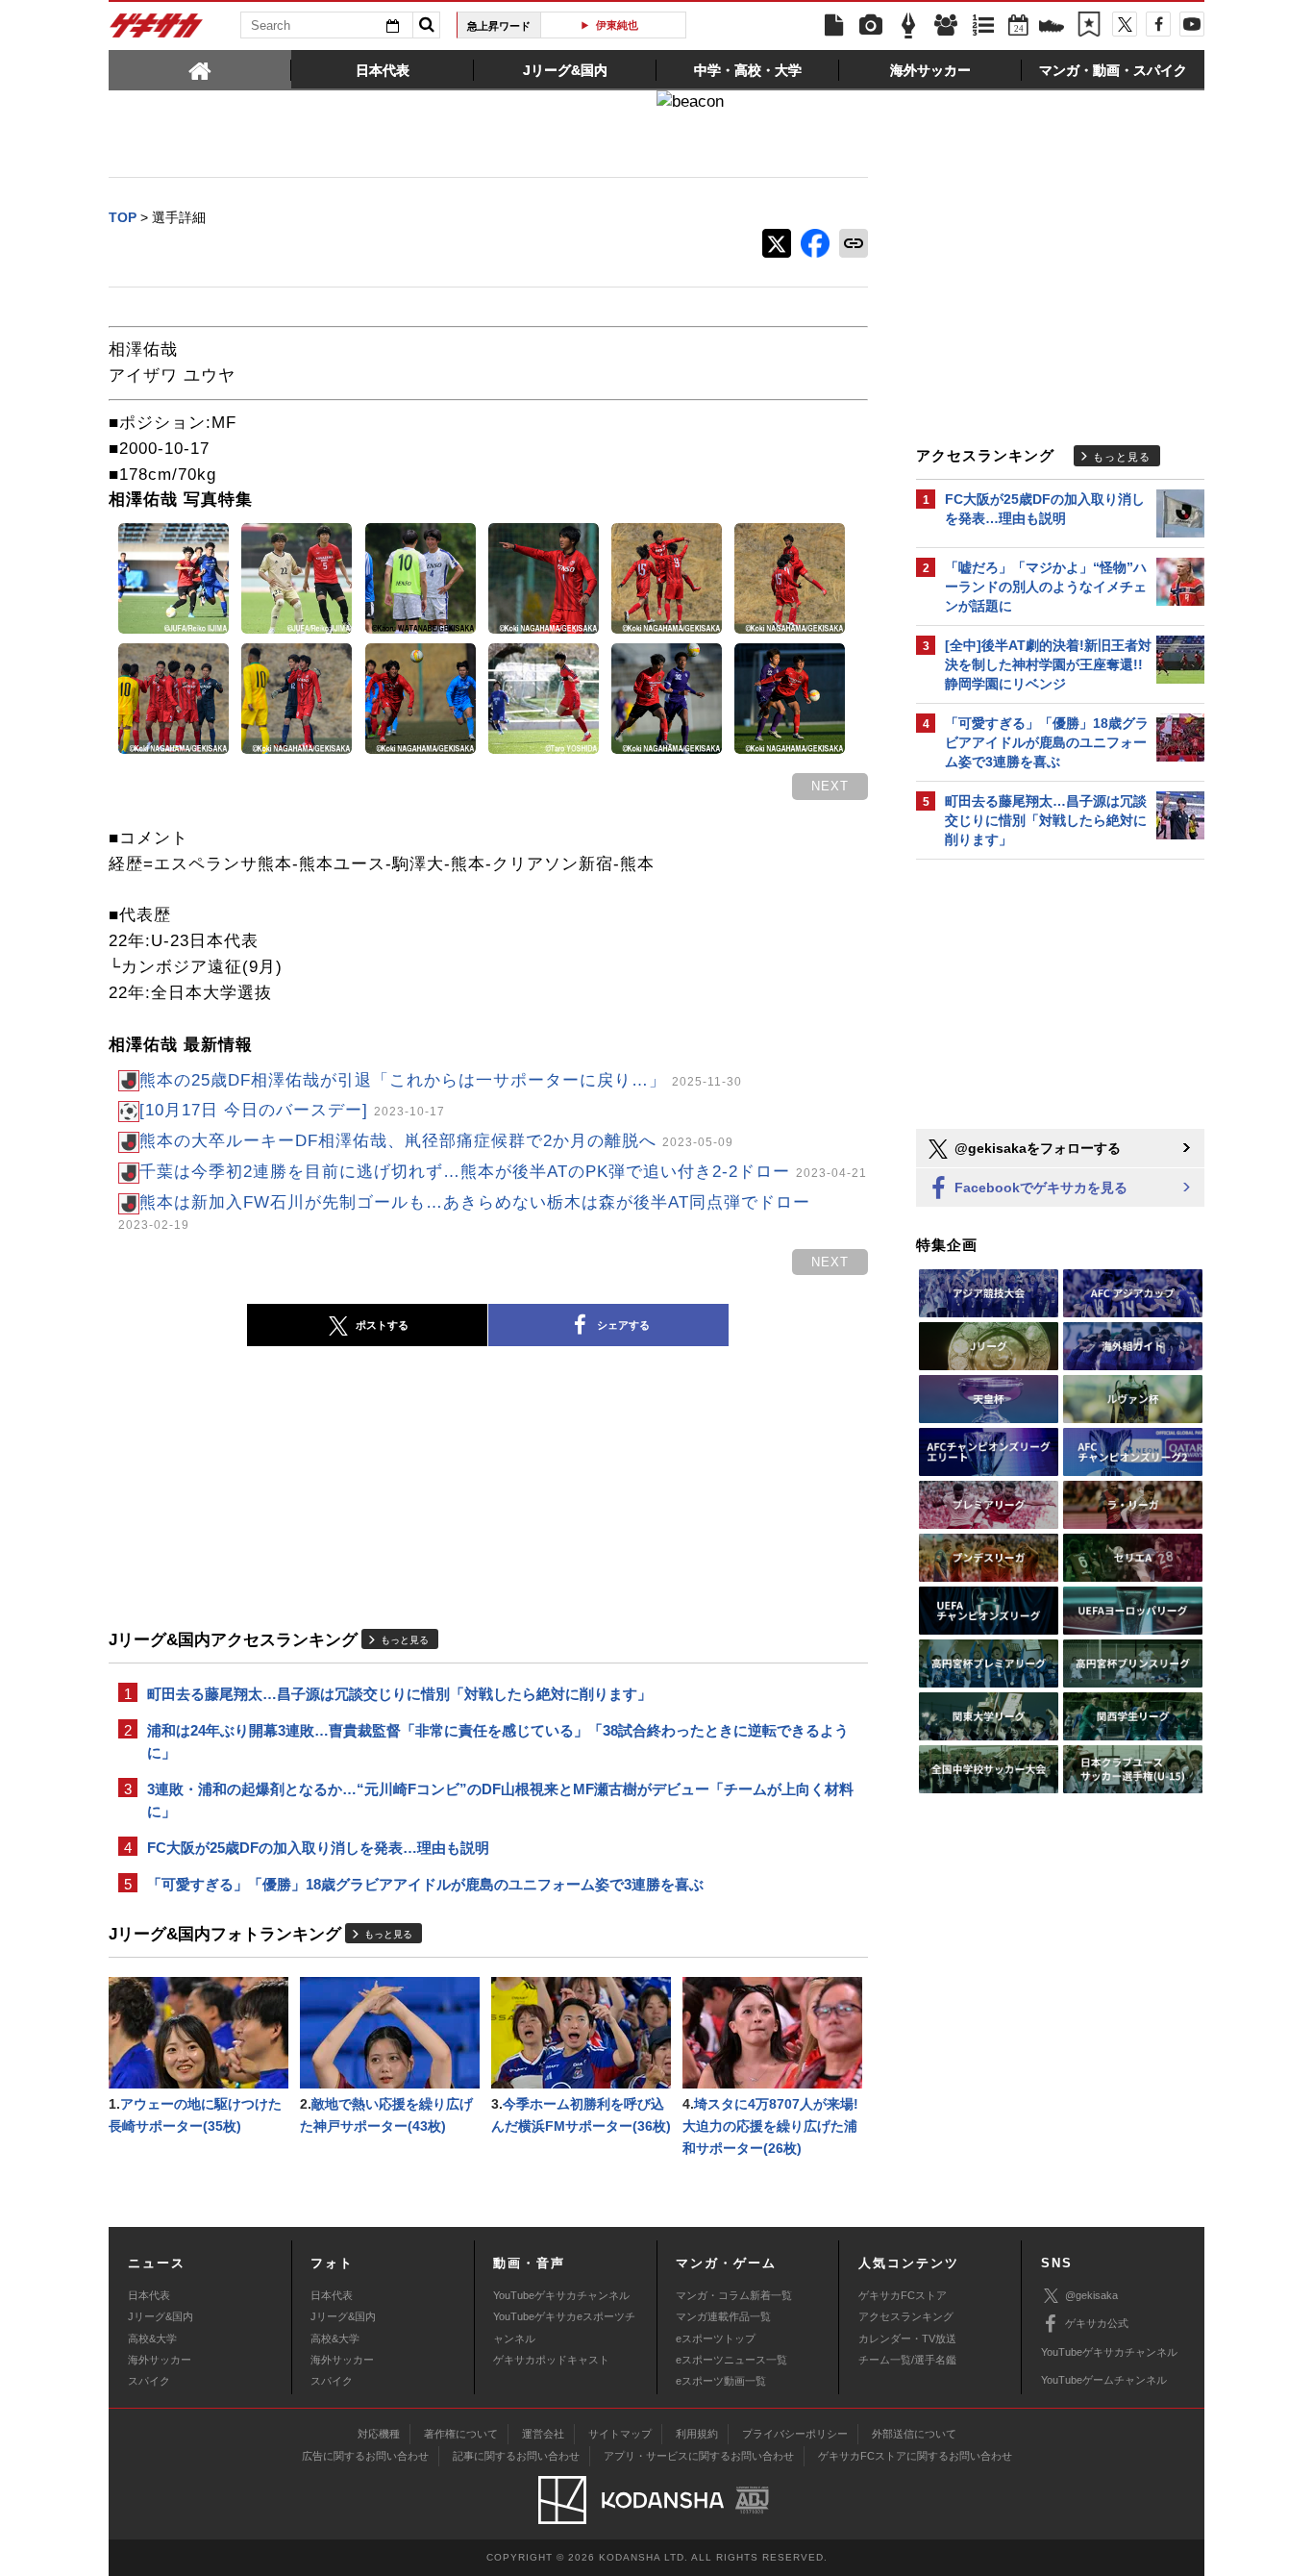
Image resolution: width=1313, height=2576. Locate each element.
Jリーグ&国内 (161, 2316)
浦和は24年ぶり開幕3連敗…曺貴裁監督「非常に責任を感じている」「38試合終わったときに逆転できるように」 (498, 1741)
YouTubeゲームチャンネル (1104, 2380)
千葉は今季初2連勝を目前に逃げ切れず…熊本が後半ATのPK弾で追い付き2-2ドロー (503, 1172)
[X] (1125, 24)
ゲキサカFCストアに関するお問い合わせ (915, 2456)
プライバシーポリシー (795, 2434)
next (830, 786)
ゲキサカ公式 (1097, 2323)
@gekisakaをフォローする (1036, 1148)
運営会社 (543, 2434)
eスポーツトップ (716, 2338)
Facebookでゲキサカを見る (1039, 1188)
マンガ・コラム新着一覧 (734, 2295)
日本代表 (149, 2295)
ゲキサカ (157, 31)
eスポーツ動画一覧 (721, 2381)
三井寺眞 (621, 25)
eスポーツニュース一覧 (731, 2360)
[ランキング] (983, 26)
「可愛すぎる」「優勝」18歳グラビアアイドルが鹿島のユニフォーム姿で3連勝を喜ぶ (425, 1884)
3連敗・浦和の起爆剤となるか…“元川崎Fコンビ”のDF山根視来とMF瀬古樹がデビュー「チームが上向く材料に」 (500, 1800)
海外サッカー (160, 2360)
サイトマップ (620, 2434)
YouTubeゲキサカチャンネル (561, 2295)
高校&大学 (152, 2338)
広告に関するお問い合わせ (365, 2456)
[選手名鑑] (946, 26)
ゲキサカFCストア (903, 2295)
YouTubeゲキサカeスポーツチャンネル (564, 2327)
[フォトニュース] (871, 26)
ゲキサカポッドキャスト (551, 2360)
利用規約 (697, 2434)
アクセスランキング (906, 2316)
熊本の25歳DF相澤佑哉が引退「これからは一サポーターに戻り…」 (441, 1080)
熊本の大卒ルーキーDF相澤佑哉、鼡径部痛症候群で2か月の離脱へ (436, 1141)
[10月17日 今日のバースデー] (292, 1110)
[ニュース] (833, 26)
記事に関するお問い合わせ (516, 2456)
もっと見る (405, 1640)
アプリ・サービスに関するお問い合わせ (699, 2456)
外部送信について (914, 2434)
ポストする (382, 1325)
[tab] (200, 69)
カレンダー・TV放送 (907, 2338)
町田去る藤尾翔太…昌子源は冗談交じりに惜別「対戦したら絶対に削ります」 (399, 1694)
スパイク (149, 2381)
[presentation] (200, 69)
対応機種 (379, 2434)
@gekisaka (1091, 2295)
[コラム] (908, 26)
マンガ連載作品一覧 (723, 2316)
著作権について (461, 2434)
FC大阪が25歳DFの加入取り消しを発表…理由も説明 (318, 1848)
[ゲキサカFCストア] (1052, 28)
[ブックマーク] (1089, 26)
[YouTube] (1192, 24)
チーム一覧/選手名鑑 (907, 2360)
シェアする (623, 1325)
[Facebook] (1158, 24)
